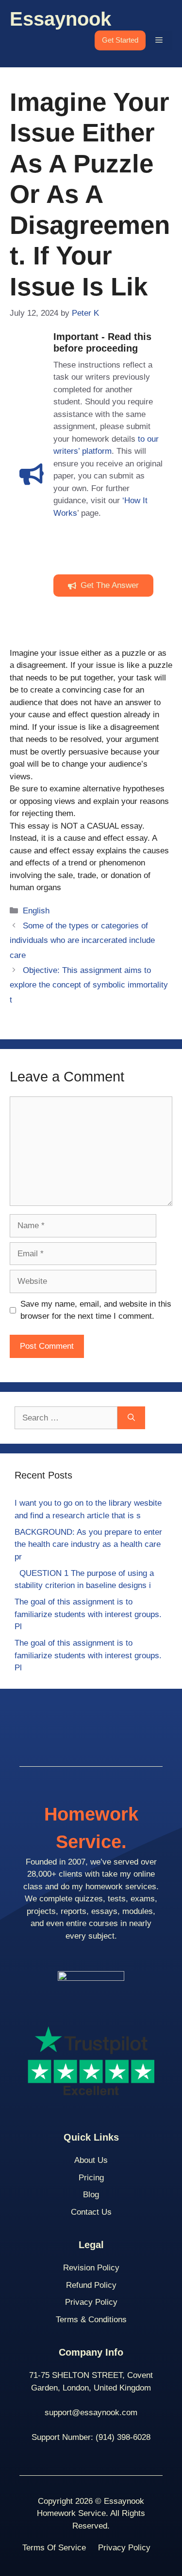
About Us (91, 2160)
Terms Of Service (54, 2548)
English (36, 911)
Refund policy (91, 2285)
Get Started (120, 40)
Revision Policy (91, 2268)
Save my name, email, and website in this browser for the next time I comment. (96, 1310)
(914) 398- (114, 2437)
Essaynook (60, 19)
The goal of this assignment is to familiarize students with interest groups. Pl (88, 1614)
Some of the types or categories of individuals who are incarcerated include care (82, 941)
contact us (91, 2212)
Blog (91, 2195)
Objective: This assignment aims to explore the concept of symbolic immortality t (89, 985)
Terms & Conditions (91, 2320)
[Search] (131, 1418)
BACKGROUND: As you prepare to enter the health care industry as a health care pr (88, 1544)
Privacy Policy (91, 2302)
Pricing (91, 2178)
